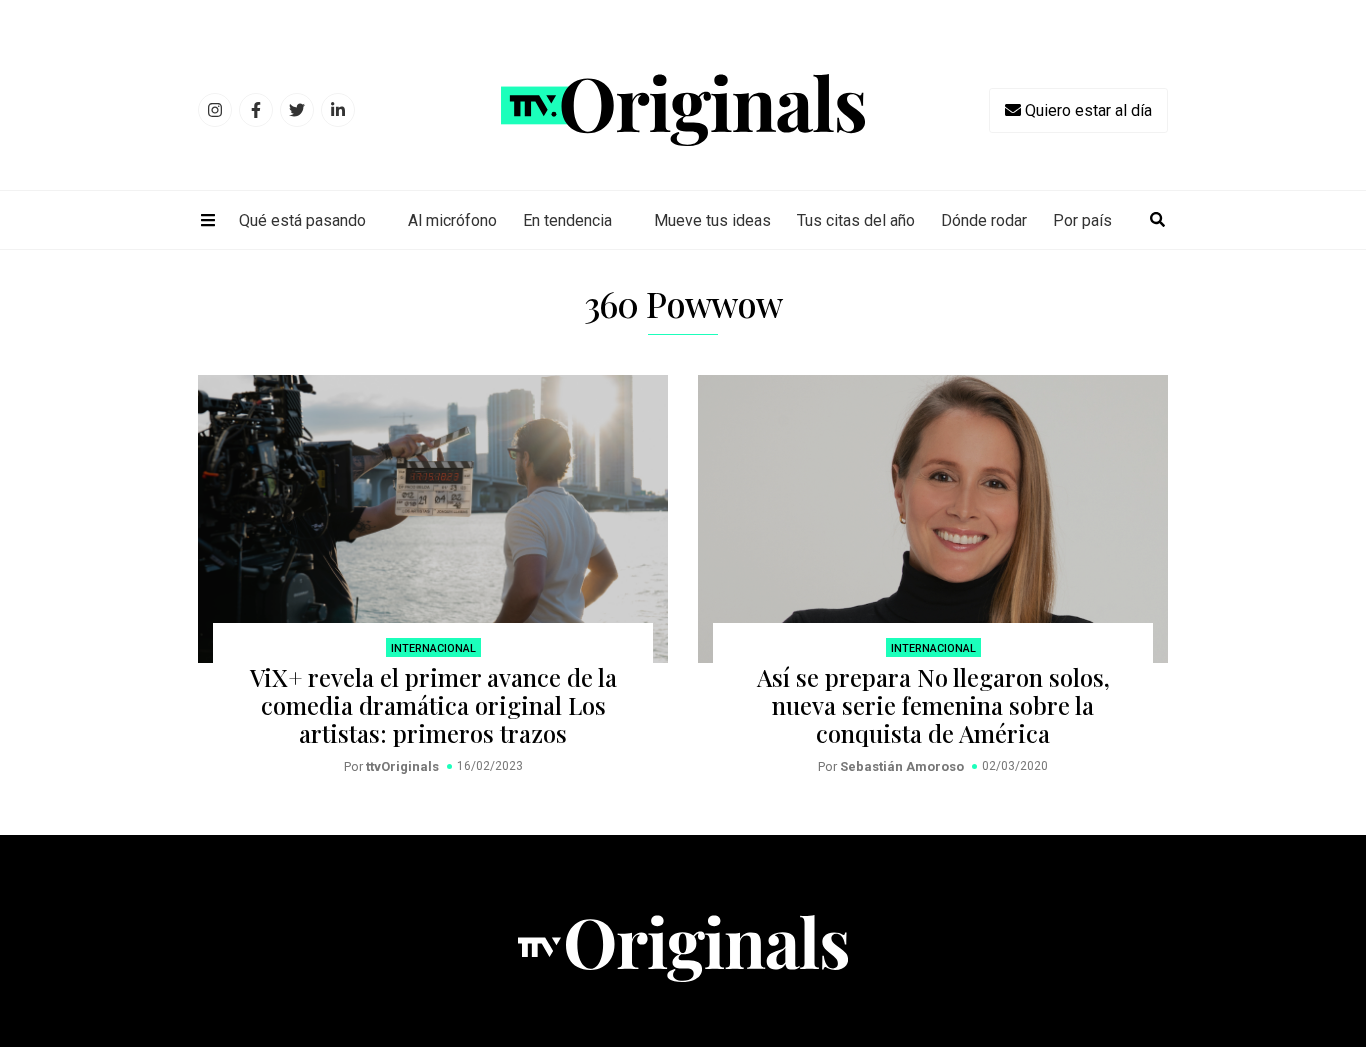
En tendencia (567, 220)
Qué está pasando (302, 220)
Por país (1082, 220)
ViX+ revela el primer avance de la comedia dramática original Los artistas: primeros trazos (433, 705)
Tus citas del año (856, 220)
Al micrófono (452, 220)
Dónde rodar (984, 220)
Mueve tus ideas (712, 220)
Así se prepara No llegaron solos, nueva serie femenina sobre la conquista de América (933, 705)
